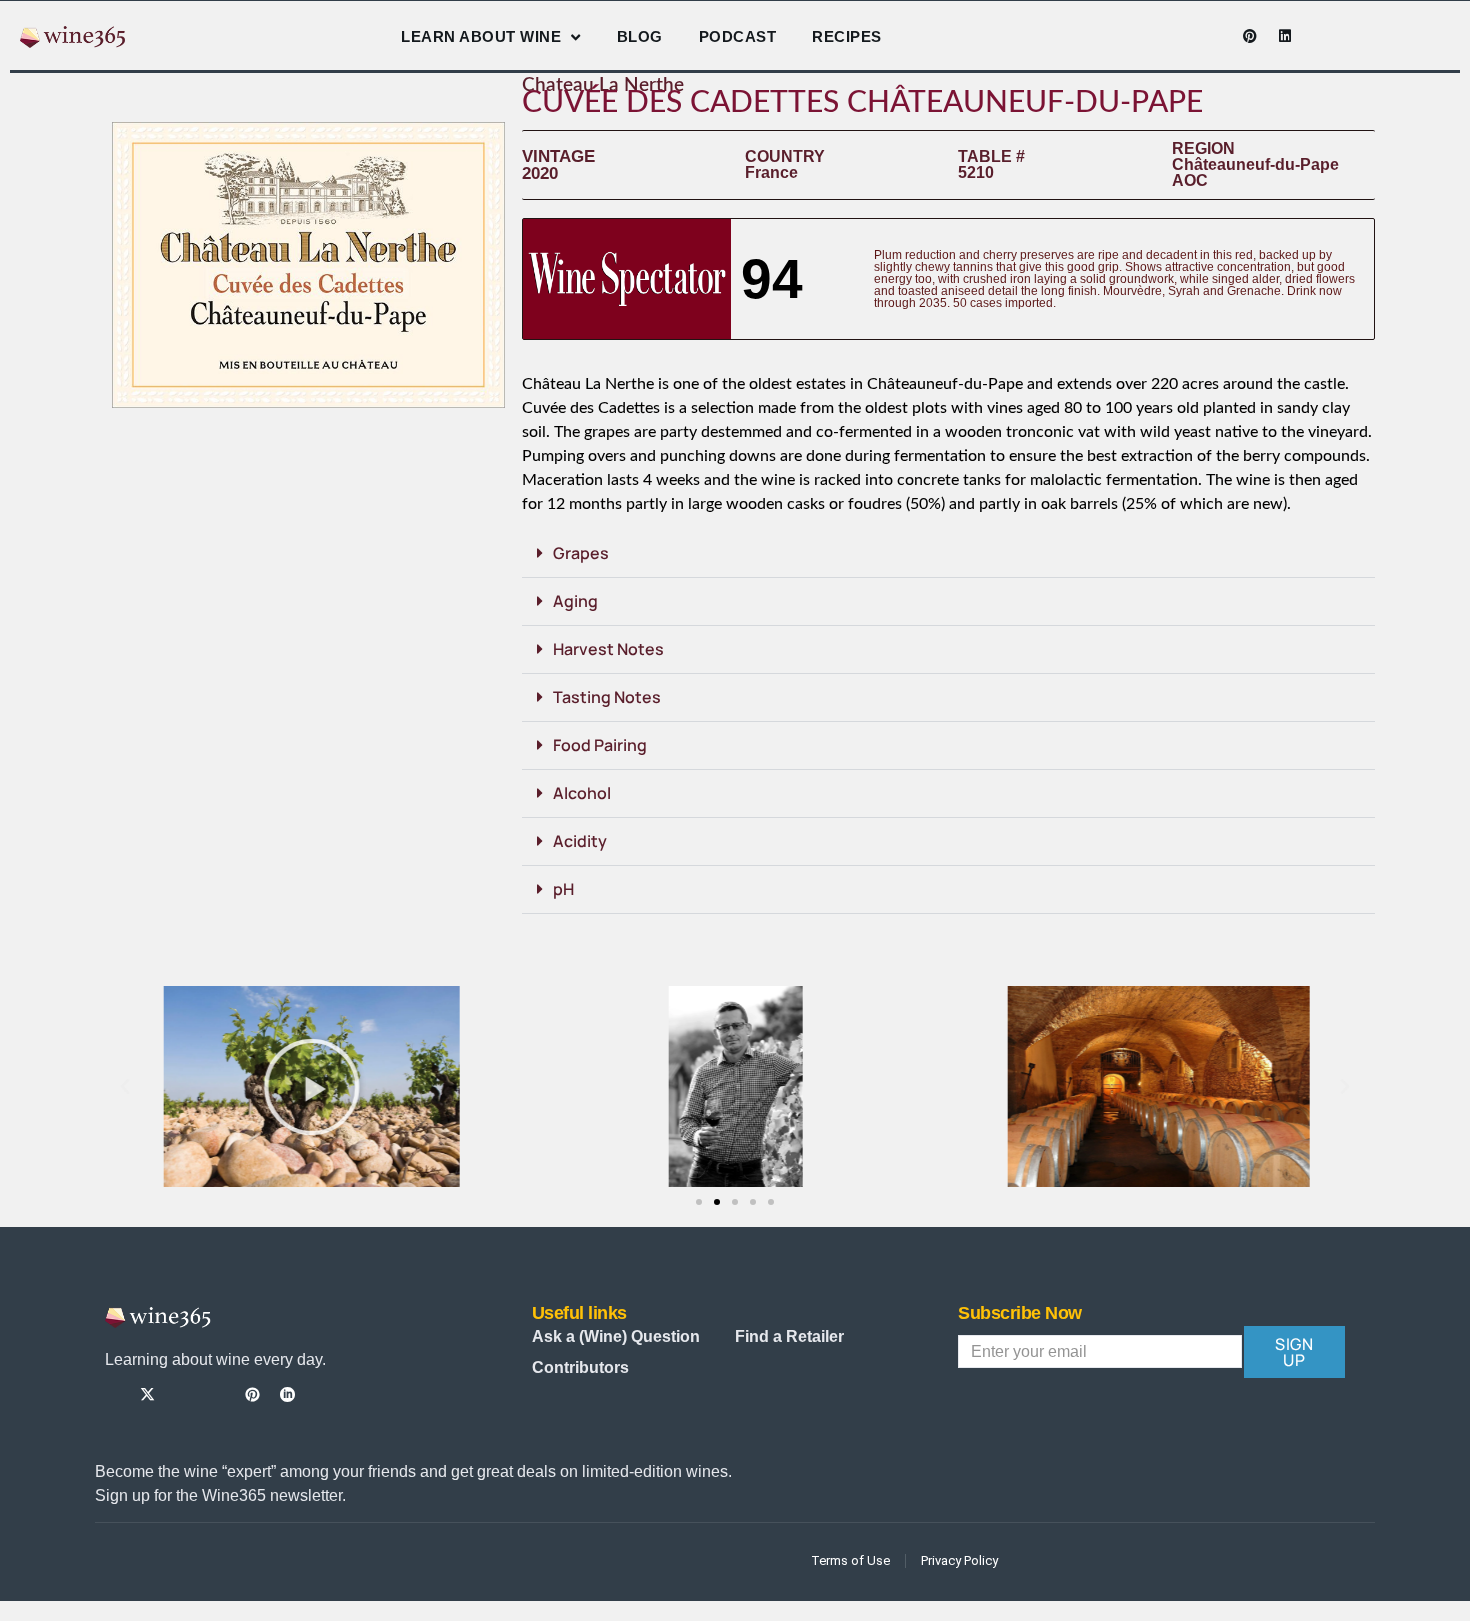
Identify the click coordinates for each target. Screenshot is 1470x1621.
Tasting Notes (607, 697)
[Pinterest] (1250, 36)
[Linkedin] (1285, 36)
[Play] (311, 1086)
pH (563, 889)
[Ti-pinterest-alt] (252, 1394)
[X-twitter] (147, 1394)
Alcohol (582, 793)
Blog (640, 36)
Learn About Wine (481, 36)
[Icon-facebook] (1145, 36)
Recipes (847, 36)
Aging (575, 601)
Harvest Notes (608, 649)
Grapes (581, 553)
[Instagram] (1180, 36)
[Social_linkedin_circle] (287, 1394)
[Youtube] (1215, 36)
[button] (948, 554)
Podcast (738, 36)
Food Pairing (600, 745)
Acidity (580, 841)
